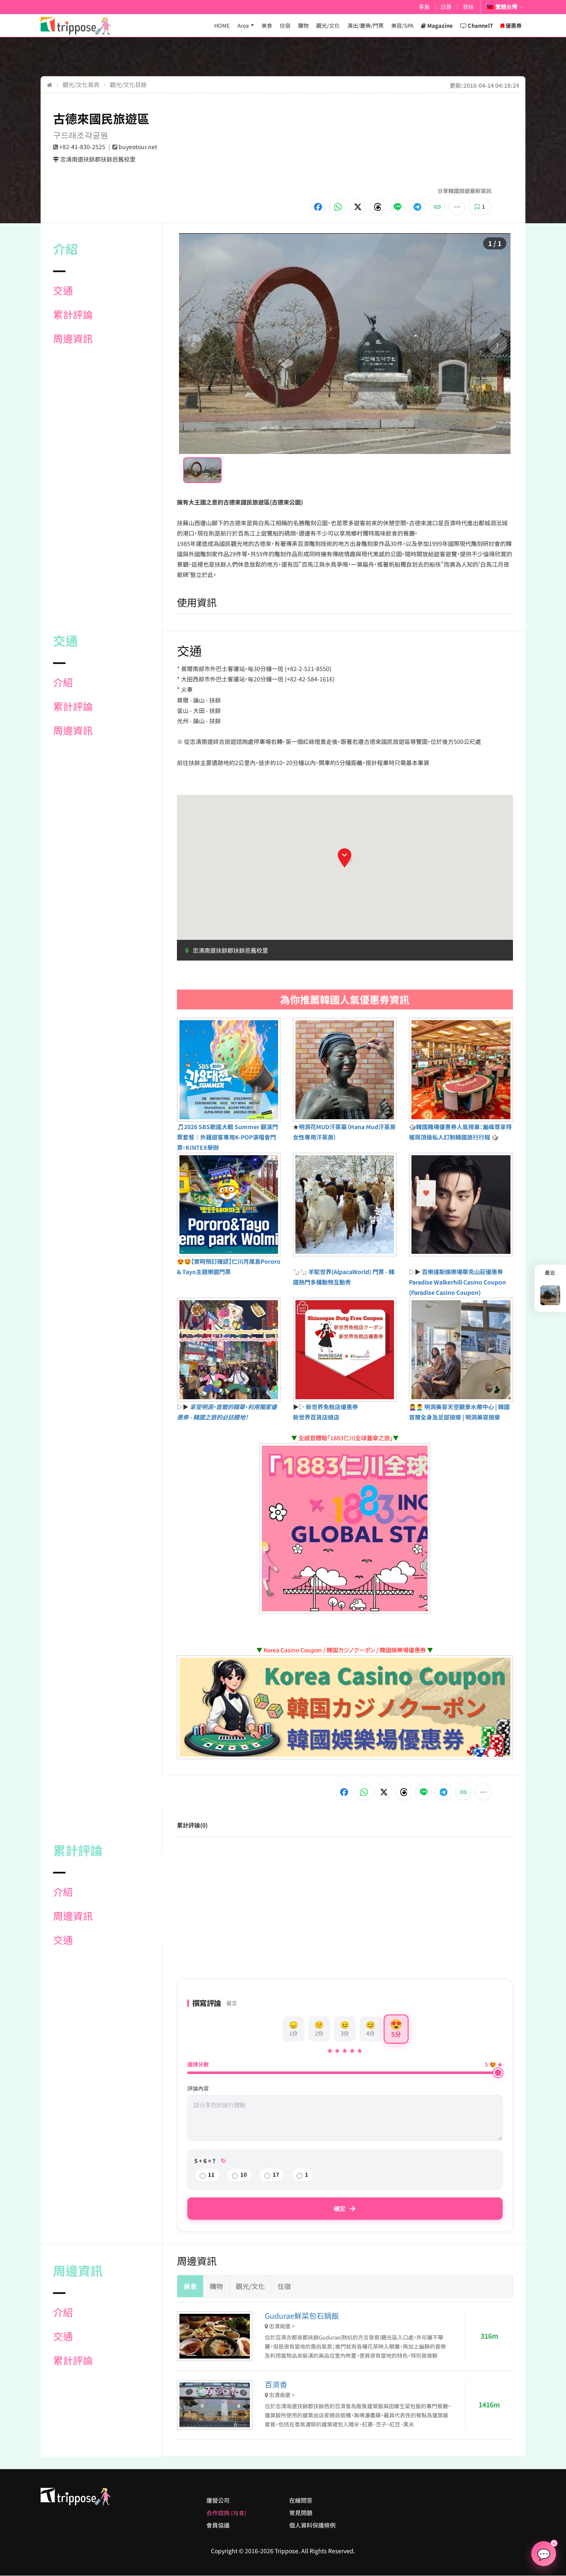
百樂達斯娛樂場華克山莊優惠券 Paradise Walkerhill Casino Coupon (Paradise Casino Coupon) (457, 1282)
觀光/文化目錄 (128, 84)
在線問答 (301, 2500)
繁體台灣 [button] (506, 7)
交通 (63, 290)
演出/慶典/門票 (365, 25)
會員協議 (218, 2525)
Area (243, 25)
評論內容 (198, 2088)
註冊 (446, 7)
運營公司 (218, 2500)
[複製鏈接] (437, 207)
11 (211, 2174)
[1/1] (202, 470)
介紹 (63, 682)
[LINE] (397, 207)
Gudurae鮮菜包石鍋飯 (302, 2315)
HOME (222, 25)
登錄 (468, 7)
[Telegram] (417, 207)
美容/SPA (402, 25)
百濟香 (276, 2384)
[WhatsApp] (338, 207)
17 (276, 2174)
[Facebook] (318, 207)
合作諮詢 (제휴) (226, 2513)
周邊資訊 (73, 338)
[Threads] (377, 207)
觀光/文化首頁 (81, 84)
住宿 (285, 25)
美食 (267, 25)
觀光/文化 (328, 25)
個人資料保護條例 (312, 2525)
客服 (424, 7)
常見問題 (301, 2513)
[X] (358, 207)
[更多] (457, 207)
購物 (303, 25)
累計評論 (73, 314)
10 (244, 2174)
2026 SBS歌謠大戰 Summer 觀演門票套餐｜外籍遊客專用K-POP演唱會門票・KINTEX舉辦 (227, 1137)
